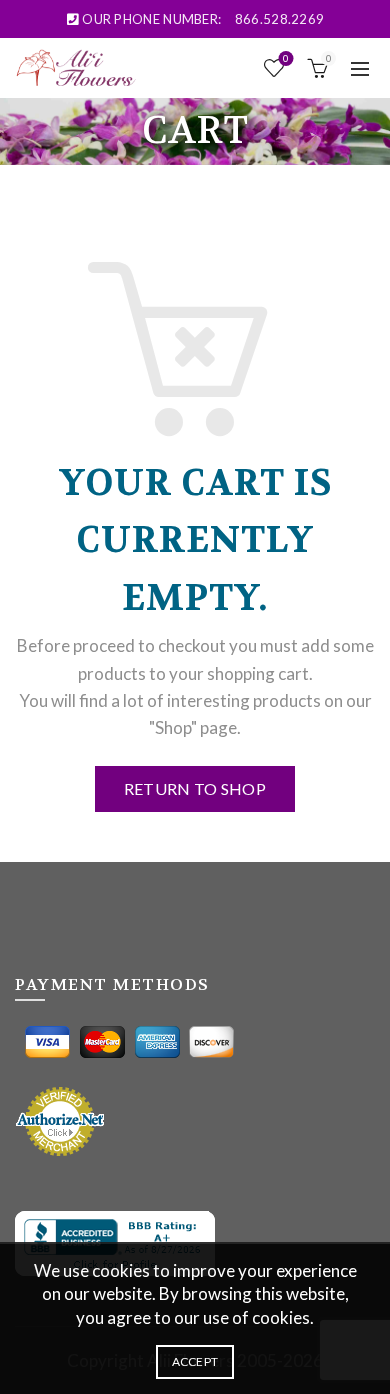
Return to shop (195, 788)
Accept (195, 1361)
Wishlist (286, 58)
